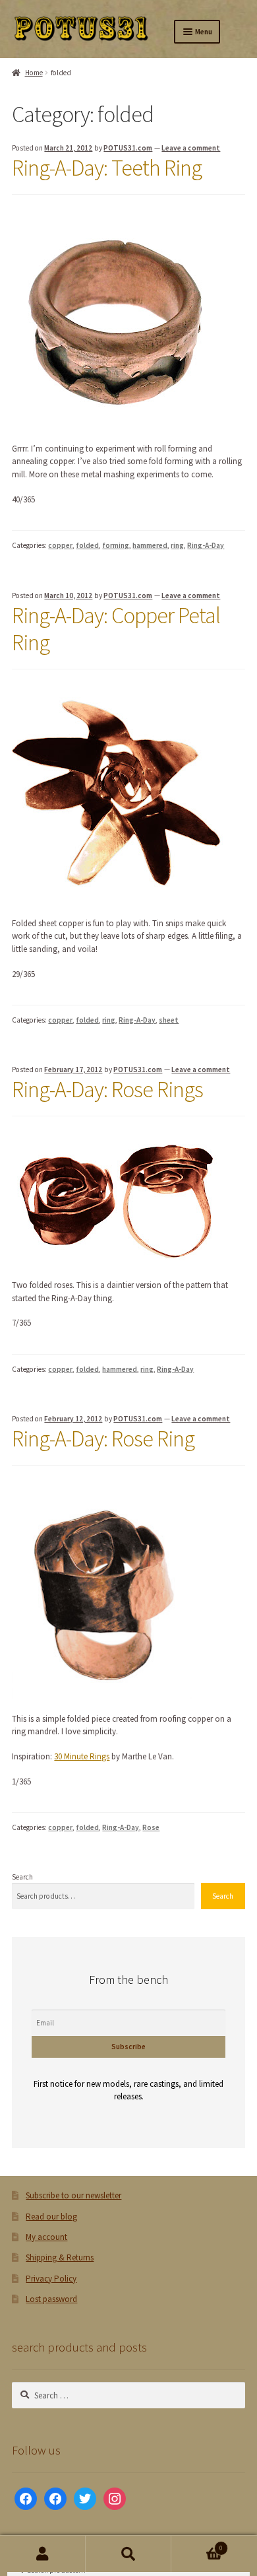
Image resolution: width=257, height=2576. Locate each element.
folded (87, 545)
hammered (150, 545)
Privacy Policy (51, 2279)
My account (46, 2237)
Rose (151, 1827)
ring (177, 545)
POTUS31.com (128, 148)
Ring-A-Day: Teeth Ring (107, 168)
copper (60, 545)
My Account (43, 2554)
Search (22, 1877)
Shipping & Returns (60, 2257)
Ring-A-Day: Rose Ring (103, 1439)
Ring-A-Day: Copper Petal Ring (116, 629)
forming (116, 545)
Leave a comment (191, 148)
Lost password (51, 2299)
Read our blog (51, 2217)
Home (34, 73)
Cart (197, 2545)
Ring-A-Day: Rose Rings (107, 1089)
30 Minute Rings (82, 1756)
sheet (169, 1020)
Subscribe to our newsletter (73, 2195)
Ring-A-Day (206, 545)
